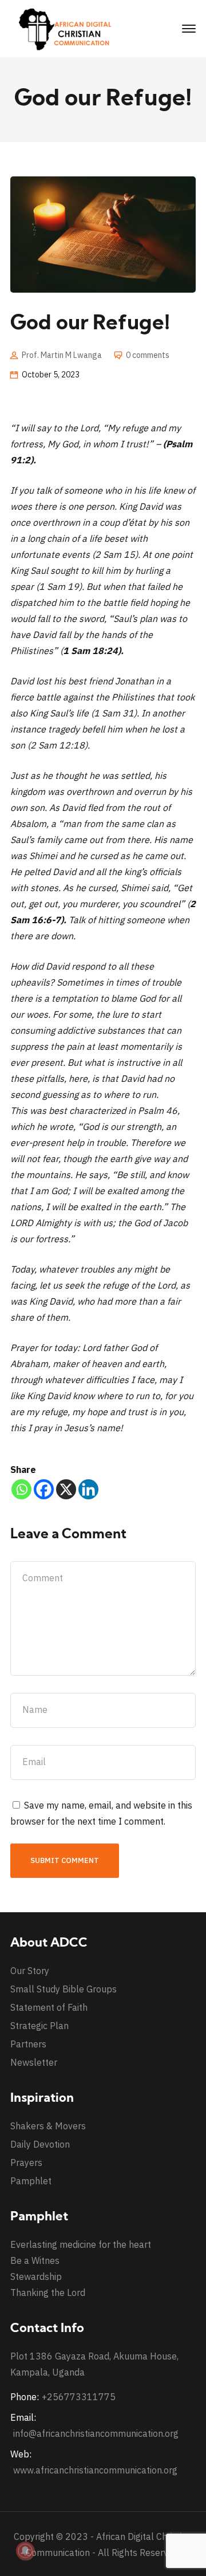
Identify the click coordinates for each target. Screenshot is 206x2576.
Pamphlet (31, 2181)
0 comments (148, 355)
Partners (28, 2044)
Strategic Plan (39, 2026)
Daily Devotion (40, 2144)
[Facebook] (44, 1489)
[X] (66, 1489)
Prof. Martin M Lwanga (62, 355)
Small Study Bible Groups (64, 1989)
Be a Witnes (35, 2260)
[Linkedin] (88, 1489)
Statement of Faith (49, 2007)
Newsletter (34, 2062)
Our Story (30, 1971)
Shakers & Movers (48, 2126)
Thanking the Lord (48, 2293)
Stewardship (36, 2276)
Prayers (26, 2163)
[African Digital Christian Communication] (68, 28)
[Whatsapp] (21, 1489)
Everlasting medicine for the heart (81, 2244)
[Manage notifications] (25, 2551)
